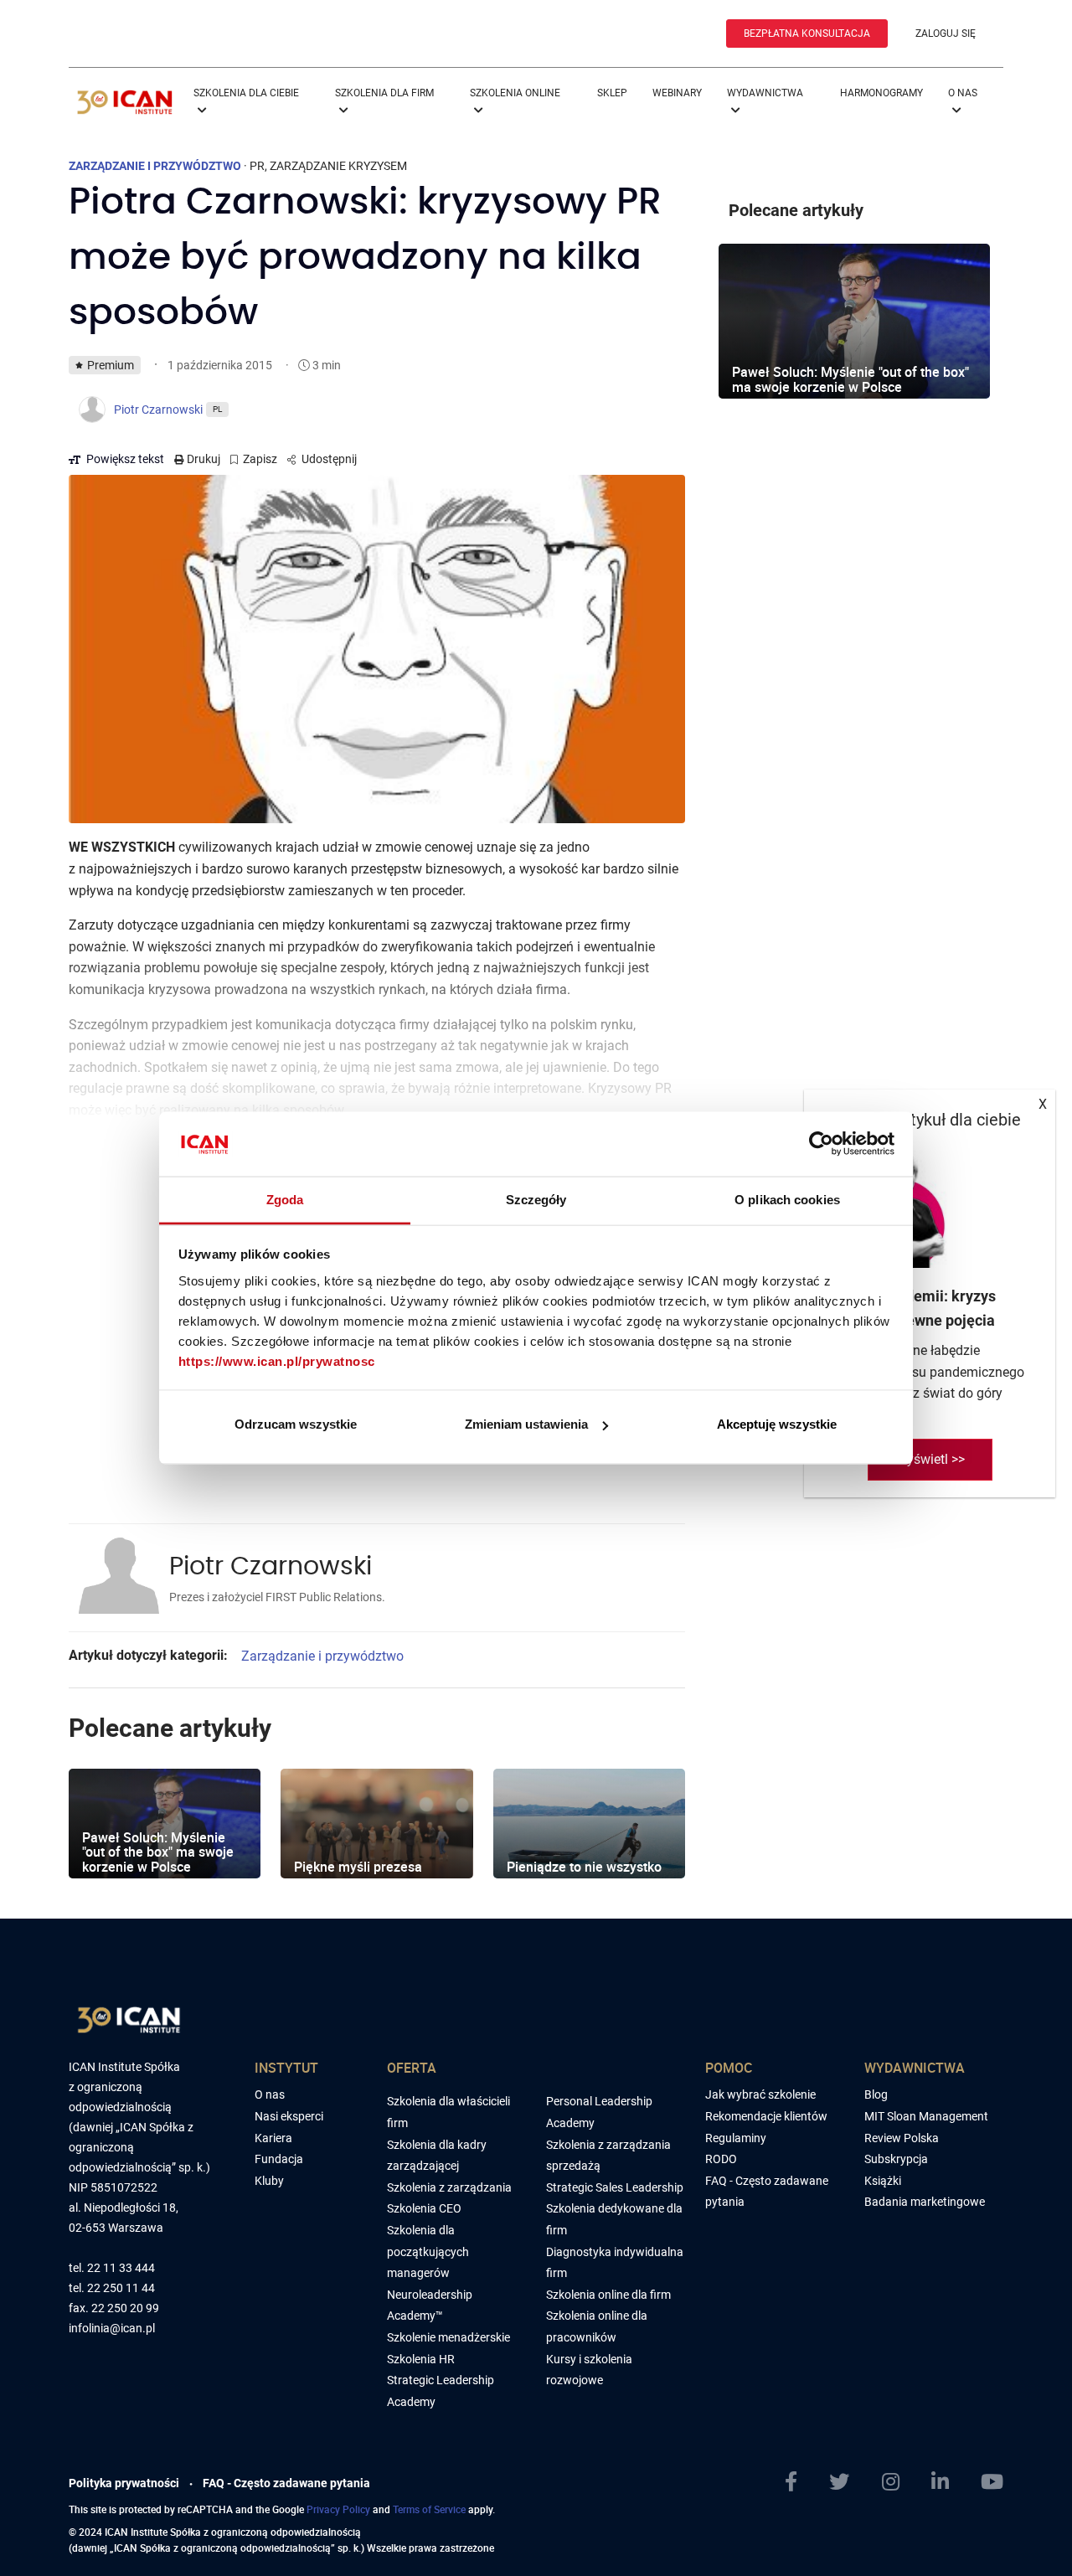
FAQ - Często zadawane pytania (286, 2483)
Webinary (677, 93)
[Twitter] (839, 2482)
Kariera (273, 2138)
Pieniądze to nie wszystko (584, 1867)
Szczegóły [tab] (536, 1199)
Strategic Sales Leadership (615, 2187)
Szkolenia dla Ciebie (246, 93)
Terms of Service (429, 2509)
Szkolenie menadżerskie (448, 2337)
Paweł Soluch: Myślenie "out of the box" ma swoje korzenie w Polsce (158, 1852)
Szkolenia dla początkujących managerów (428, 2251)
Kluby (269, 2181)
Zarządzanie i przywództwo (322, 1656)
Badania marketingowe (925, 2202)
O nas (963, 93)
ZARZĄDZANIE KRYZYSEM (338, 166)
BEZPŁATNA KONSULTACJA (807, 33)
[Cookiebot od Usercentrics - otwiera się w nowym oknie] (821, 1144)
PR (257, 166)
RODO (721, 2159)
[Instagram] (891, 2482)
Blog (876, 2094)
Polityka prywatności (124, 2483)
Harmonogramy (881, 93)
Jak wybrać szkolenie (760, 2094)
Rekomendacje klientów (766, 2116)
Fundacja (279, 2159)
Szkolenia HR (421, 2359)
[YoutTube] (992, 2482)
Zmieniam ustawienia (526, 1424)
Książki (883, 2181)
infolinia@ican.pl (112, 2329)
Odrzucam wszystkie (296, 1424)
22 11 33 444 (121, 2268)
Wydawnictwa (765, 93)
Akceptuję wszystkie (777, 1424)
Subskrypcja (896, 2159)
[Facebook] (791, 2482)
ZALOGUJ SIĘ (946, 33)
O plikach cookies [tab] (787, 1199)
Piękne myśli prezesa (358, 1867)
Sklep (612, 93)
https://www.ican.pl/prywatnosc (277, 1360)
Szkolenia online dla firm (608, 2295)
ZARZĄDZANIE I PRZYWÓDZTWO (155, 166)
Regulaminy (736, 2138)
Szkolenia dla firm (384, 93)
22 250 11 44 (121, 2288)
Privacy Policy (338, 2509)
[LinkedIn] (940, 2482)
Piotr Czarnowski (271, 1567)
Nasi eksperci (289, 2116)
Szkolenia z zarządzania (449, 2187)
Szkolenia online (515, 93)
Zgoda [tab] (285, 1199)
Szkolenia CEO (424, 2208)
